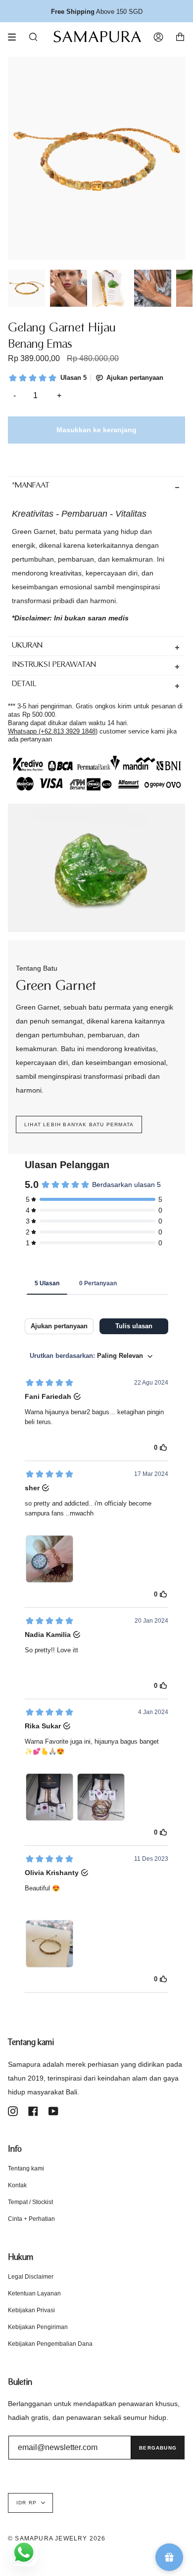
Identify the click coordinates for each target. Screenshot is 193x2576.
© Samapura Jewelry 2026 (57, 2538)
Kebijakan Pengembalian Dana (50, 2344)
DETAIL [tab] (24, 684)
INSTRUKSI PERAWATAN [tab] (54, 665)
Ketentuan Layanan (34, 2293)
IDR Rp (26, 2503)
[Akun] (158, 37)
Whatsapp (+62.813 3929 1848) (53, 731)
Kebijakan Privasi (31, 2310)
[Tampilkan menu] (15, 37)
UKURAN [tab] (27, 646)
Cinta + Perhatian (31, 2219)
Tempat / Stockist (30, 2202)
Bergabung (158, 2448)
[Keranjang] (180, 37)
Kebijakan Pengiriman (38, 2327)
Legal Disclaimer (31, 2277)
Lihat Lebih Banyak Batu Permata (79, 1124)
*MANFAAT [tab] (31, 486)
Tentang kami (26, 2168)
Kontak (17, 2185)
